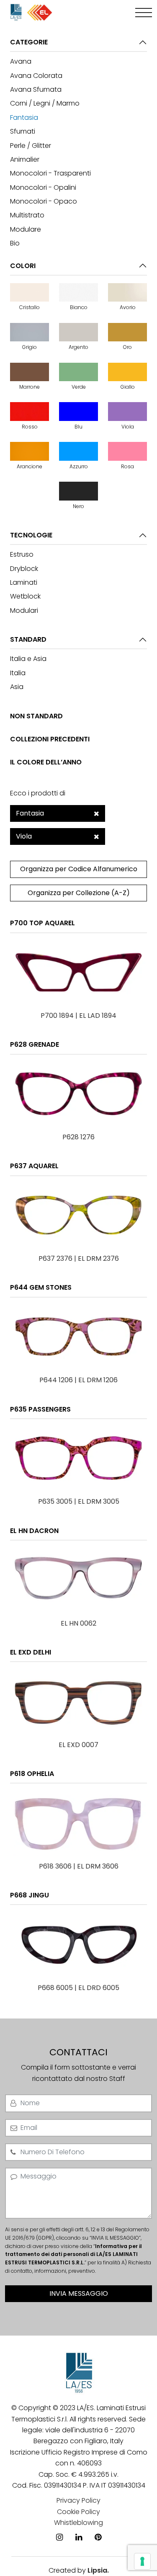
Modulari (24, 610)
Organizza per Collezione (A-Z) (79, 893)
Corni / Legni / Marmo (45, 103)
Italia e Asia (28, 659)
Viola (24, 836)
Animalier (25, 159)
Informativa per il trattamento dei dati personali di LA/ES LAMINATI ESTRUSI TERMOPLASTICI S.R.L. (73, 2255)
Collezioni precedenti (50, 739)
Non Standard (36, 716)
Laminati (24, 582)
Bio (15, 243)
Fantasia (24, 117)
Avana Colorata (36, 76)
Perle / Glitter (31, 146)
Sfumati (23, 131)
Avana (21, 61)
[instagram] (59, 2525)
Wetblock (25, 596)
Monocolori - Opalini (43, 187)
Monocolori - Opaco (44, 201)
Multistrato (27, 215)
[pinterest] (98, 2525)
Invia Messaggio (79, 2293)
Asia (17, 687)
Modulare (26, 229)
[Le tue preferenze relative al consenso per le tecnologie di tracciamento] (142, 2561)
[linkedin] (79, 2525)
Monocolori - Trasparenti (50, 173)
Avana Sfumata (36, 89)
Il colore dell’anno (46, 762)
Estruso (22, 554)
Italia (18, 673)
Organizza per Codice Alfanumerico (79, 869)
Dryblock (24, 569)
